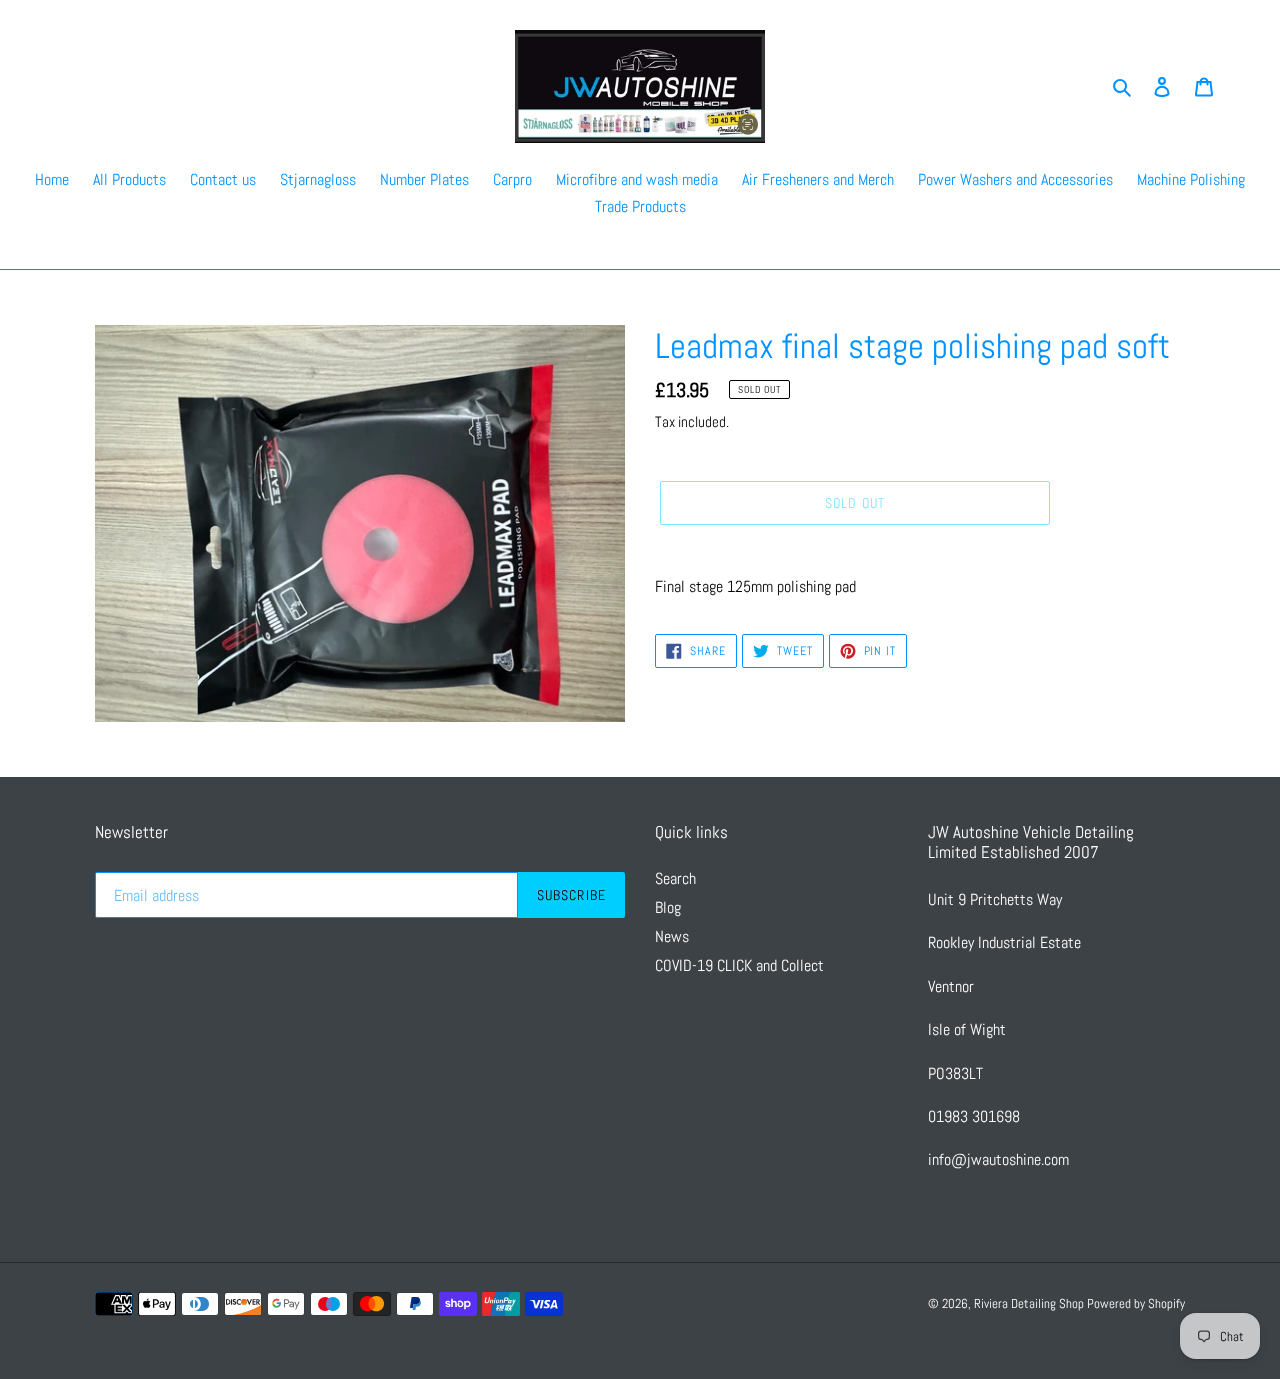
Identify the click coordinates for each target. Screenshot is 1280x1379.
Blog (668, 907)
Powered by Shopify (1136, 1303)
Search (675, 878)
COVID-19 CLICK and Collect (739, 965)
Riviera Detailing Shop (1030, 1303)
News (672, 936)
